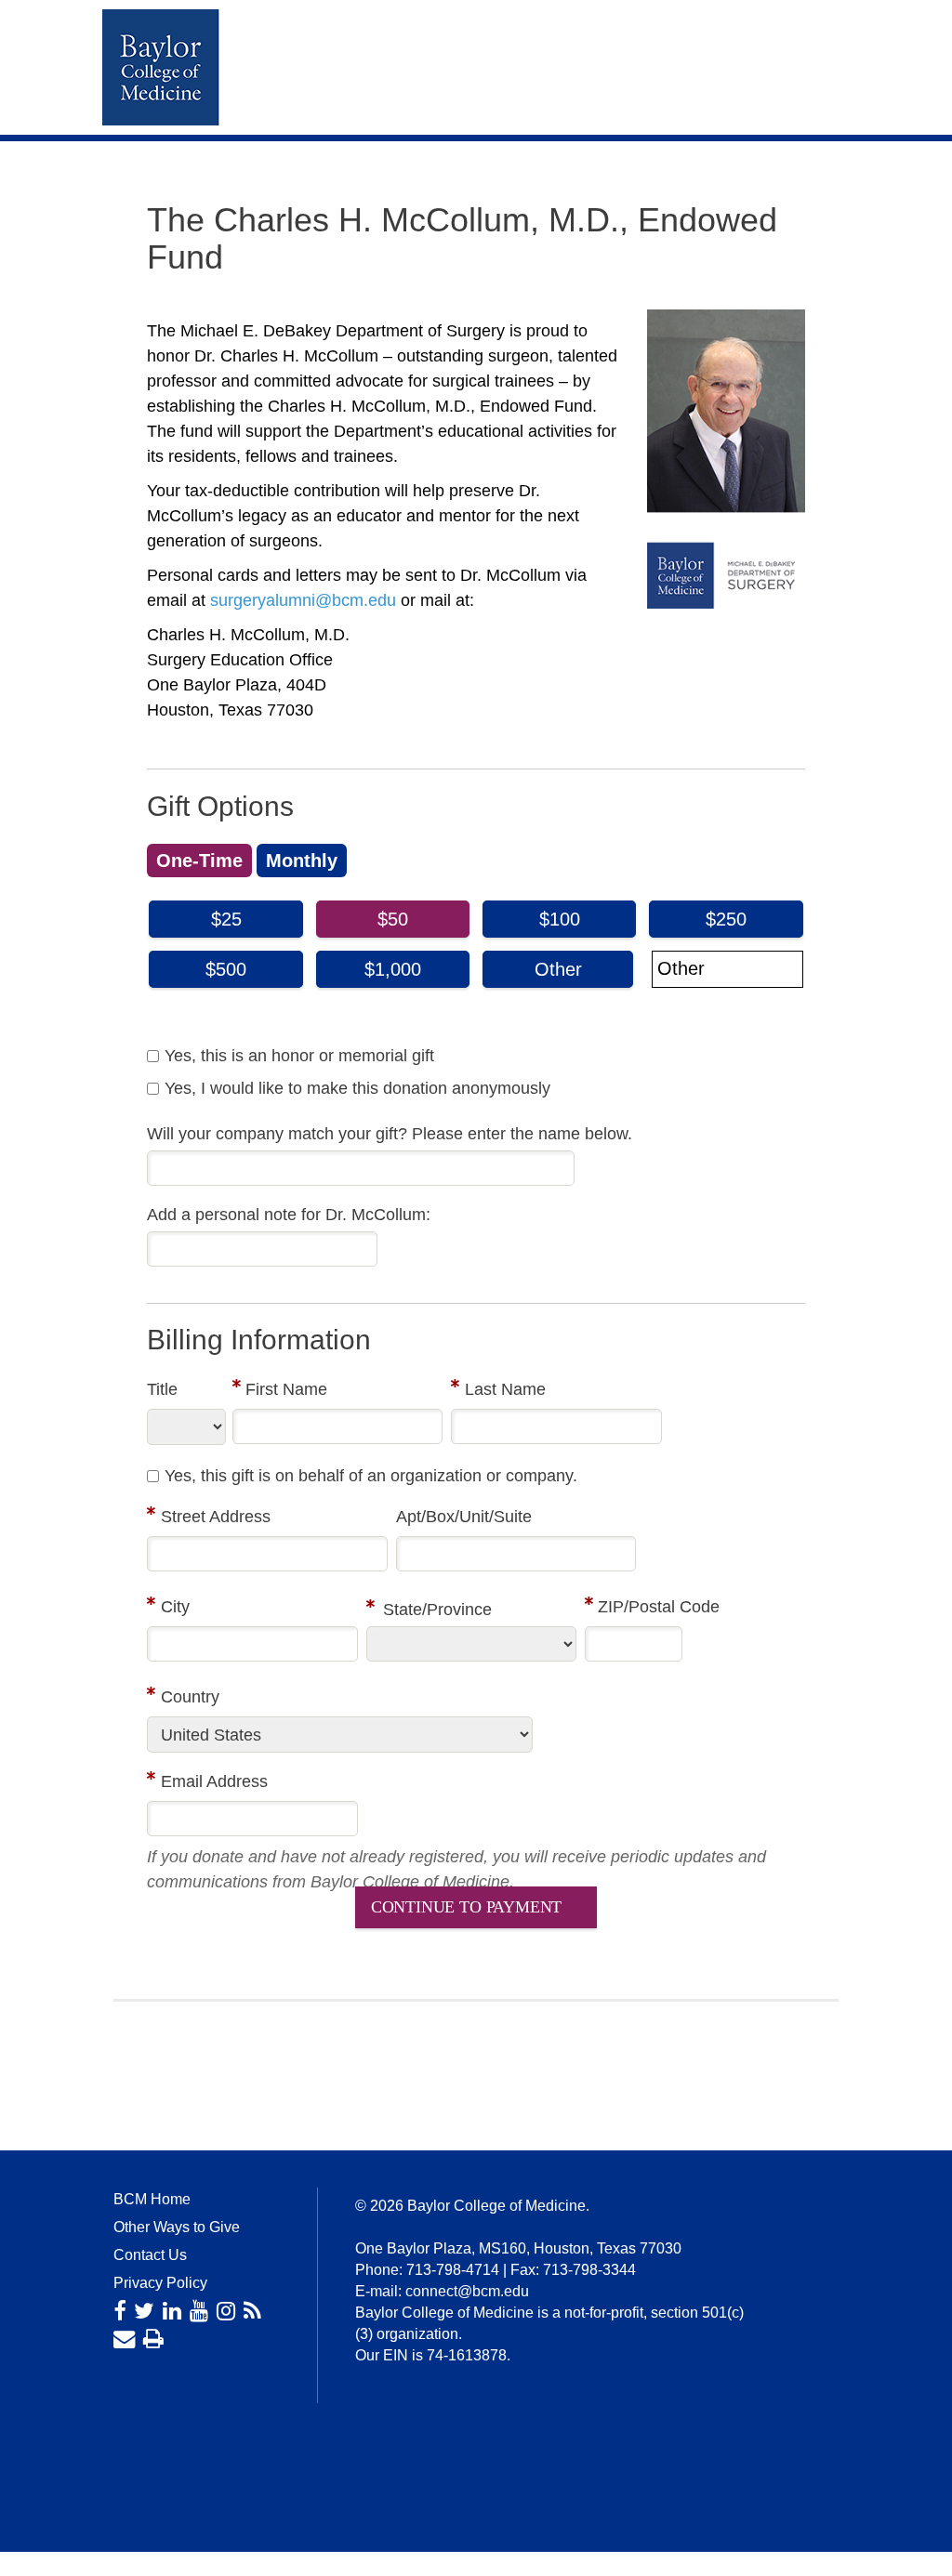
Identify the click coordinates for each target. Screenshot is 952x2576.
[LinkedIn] (172, 2311)
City (175, 1607)
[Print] (153, 2339)
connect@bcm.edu (467, 2291)
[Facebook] (119, 2311)
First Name (286, 1389)
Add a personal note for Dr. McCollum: (289, 1215)
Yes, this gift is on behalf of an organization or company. (371, 1476)
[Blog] (252, 2311)
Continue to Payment (467, 1907)
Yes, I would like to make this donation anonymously (357, 1088)
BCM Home (152, 2199)
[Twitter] (144, 2311)
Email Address (214, 1781)
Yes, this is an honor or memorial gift (299, 1056)
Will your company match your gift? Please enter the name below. (390, 1134)
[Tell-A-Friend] (124, 2339)
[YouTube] (199, 2311)
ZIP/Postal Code (659, 1607)
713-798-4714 (453, 2270)
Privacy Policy (160, 2283)
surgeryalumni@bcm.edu (303, 600)
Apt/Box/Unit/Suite (464, 1517)
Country (190, 1697)
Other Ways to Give (177, 2227)
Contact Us (150, 2255)
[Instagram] (226, 2311)
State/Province (437, 1610)
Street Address (216, 1517)
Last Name (505, 1389)
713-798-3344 (589, 2270)
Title (162, 1389)
